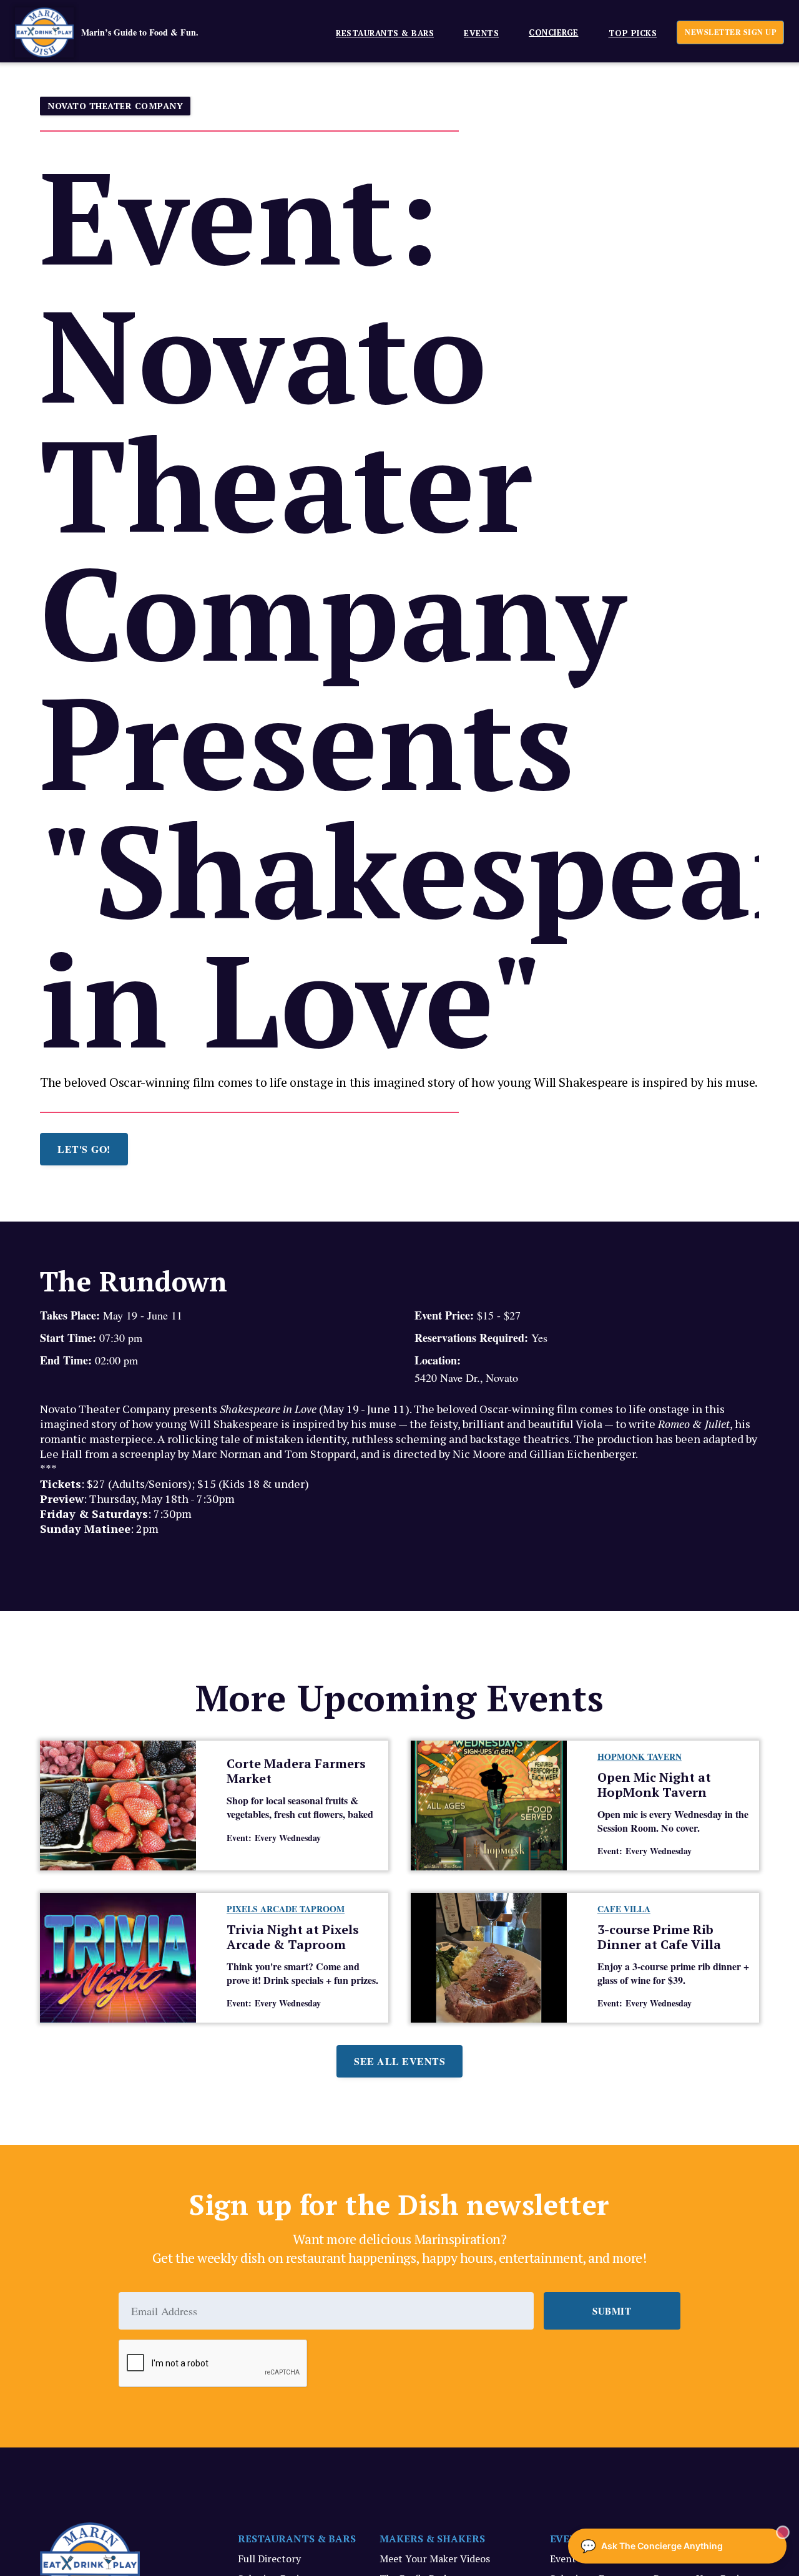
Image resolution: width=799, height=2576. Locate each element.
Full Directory (269, 2559)
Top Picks (633, 33)
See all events (399, 2061)
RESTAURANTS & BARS (297, 2539)
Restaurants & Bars (385, 33)
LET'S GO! (84, 1149)
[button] (380, 32)
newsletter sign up (730, 32)
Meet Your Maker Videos (435, 2559)
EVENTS (481, 33)
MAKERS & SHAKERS (432, 2539)
